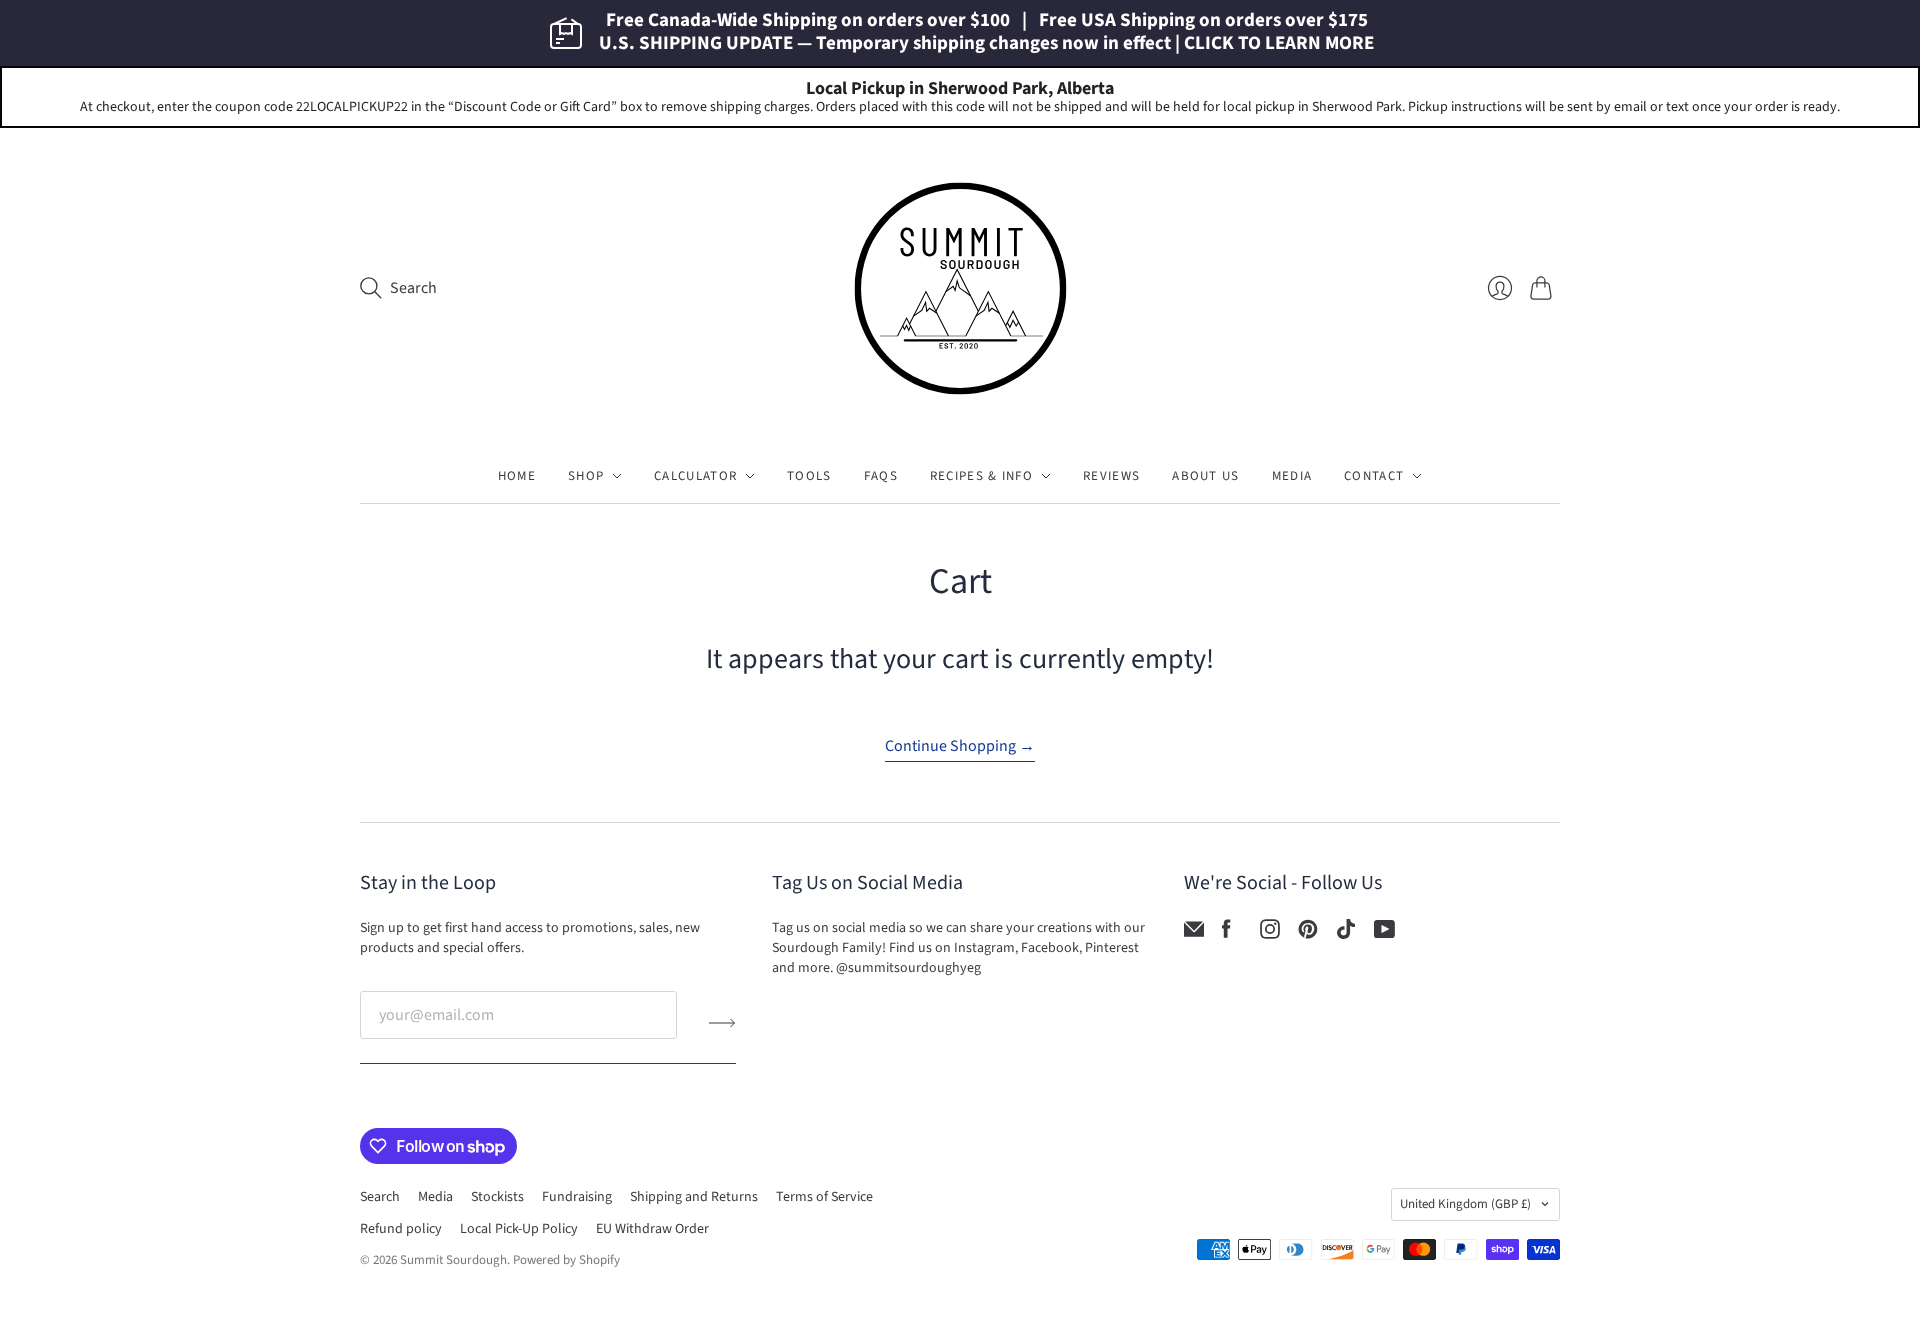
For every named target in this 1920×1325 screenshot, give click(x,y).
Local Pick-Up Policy (519, 1229)
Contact (1374, 476)
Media (1292, 476)
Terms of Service (824, 1197)
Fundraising (577, 1197)
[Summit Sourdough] (960, 288)
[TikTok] (1346, 934)
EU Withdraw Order (652, 1229)
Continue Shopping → (960, 746)
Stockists (497, 1197)
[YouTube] (1384, 934)
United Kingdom (1465, 1204)
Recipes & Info (981, 476)
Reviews (1111, 476)
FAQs (881, 476)
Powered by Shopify (566, 1260)
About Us (1205, 476)
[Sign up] (722, 1023)
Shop (586, 476)
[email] (1194, 934)
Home (517, 476)
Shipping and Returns (694, 1197)
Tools (809, 476)
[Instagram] (1270, 934)
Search (380, 1197)
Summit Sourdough (453, 1260)
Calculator (695, 476)
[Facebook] (1226, 934)
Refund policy (401, 1229)
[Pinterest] (1308, 934)
